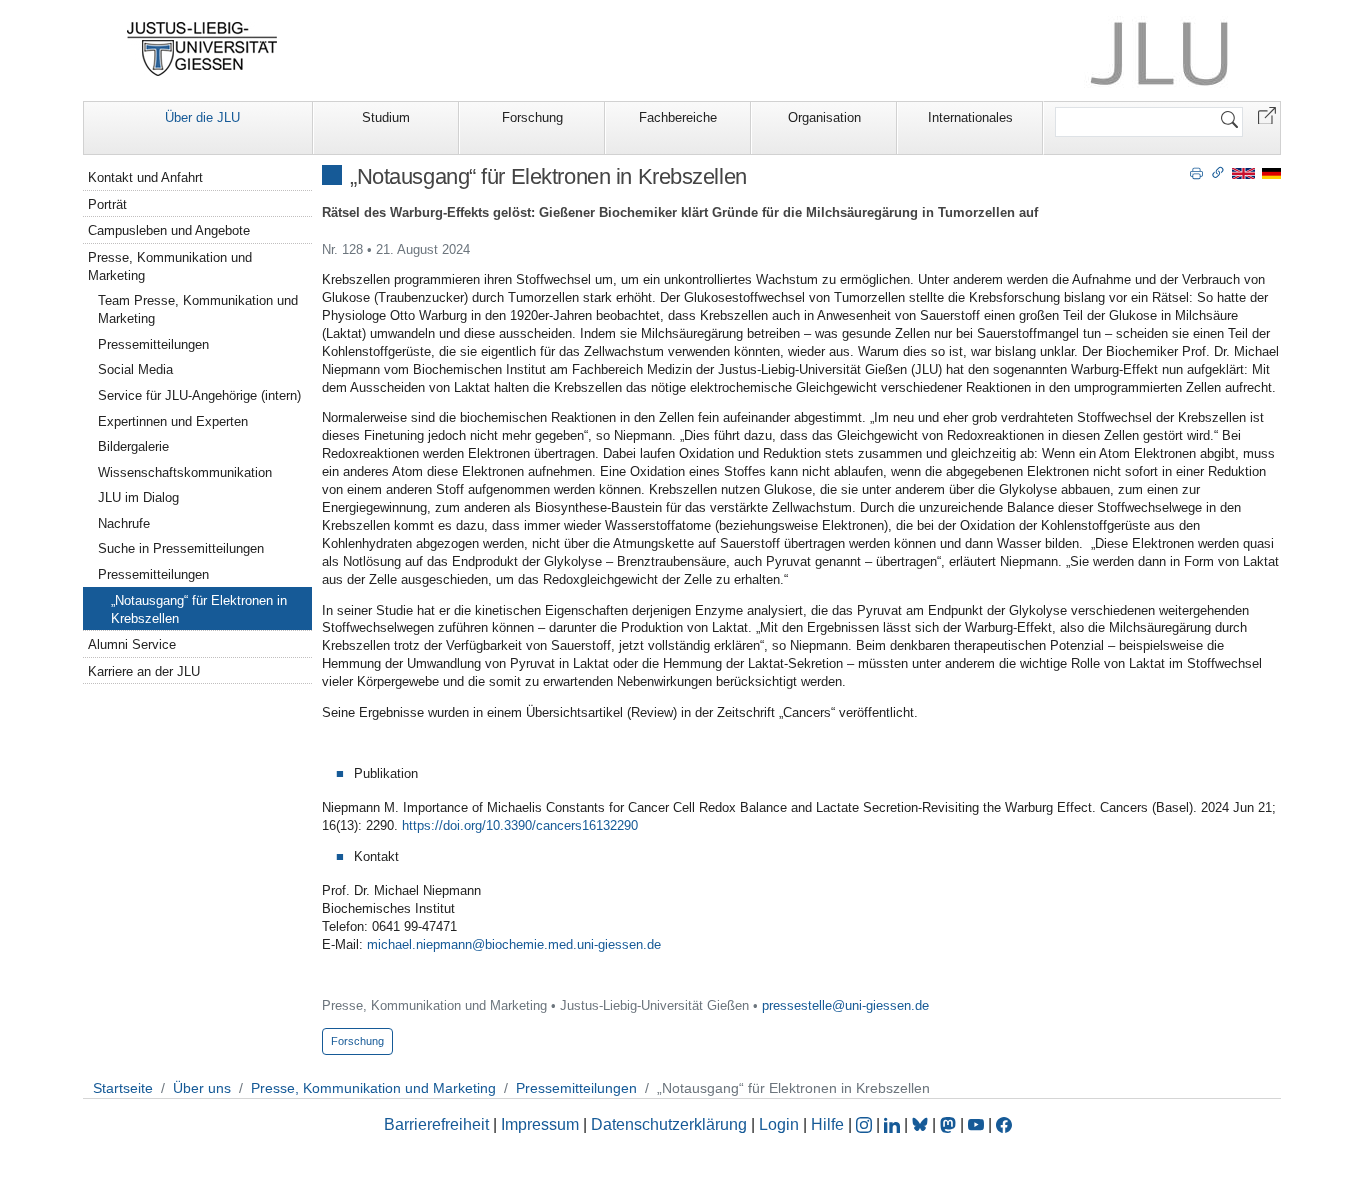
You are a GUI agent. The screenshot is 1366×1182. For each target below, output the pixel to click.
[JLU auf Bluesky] (922, 1124)
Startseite (123, 1088)
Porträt (107, 204)
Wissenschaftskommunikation (185, 472)
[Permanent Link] (1218, 172)
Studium (386, 117)
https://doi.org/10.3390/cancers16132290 (520, 825)
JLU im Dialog (138, 497)
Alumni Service (132, 644)
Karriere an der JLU (144, 671)
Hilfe (827, 1124)
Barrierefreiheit (436, 1124)
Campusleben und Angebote (169, 230)
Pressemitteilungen (153, 344)
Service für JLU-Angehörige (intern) (199, 395)
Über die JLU (202, 117)
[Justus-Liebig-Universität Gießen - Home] (202, 49)
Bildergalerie (133, 446)
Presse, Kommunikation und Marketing (170, 266)
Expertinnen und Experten (173, 421)
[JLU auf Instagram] (866, 1124)
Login (781, 1124)
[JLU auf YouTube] (976, 1124)
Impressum (540, 1124)
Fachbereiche (678, 117)
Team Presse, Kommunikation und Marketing (198, 309)
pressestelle (797, 1005)
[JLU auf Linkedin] (894, 1124)
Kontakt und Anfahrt (145, 177)
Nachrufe (124, 523)
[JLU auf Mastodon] (950, 1124)
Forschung (532, 117)
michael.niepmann (419, 944)
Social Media (135, 369)
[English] (1243, 172)
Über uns (202, 1088)
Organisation (824, 117)
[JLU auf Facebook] (1004, 1124)
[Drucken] (1196, 172)
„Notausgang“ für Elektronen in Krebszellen (199, 609)
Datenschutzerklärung (669, 1124)
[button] (1267, 114)
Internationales (970, 117)
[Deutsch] (1271, 172)
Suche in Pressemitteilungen (181, 548)
